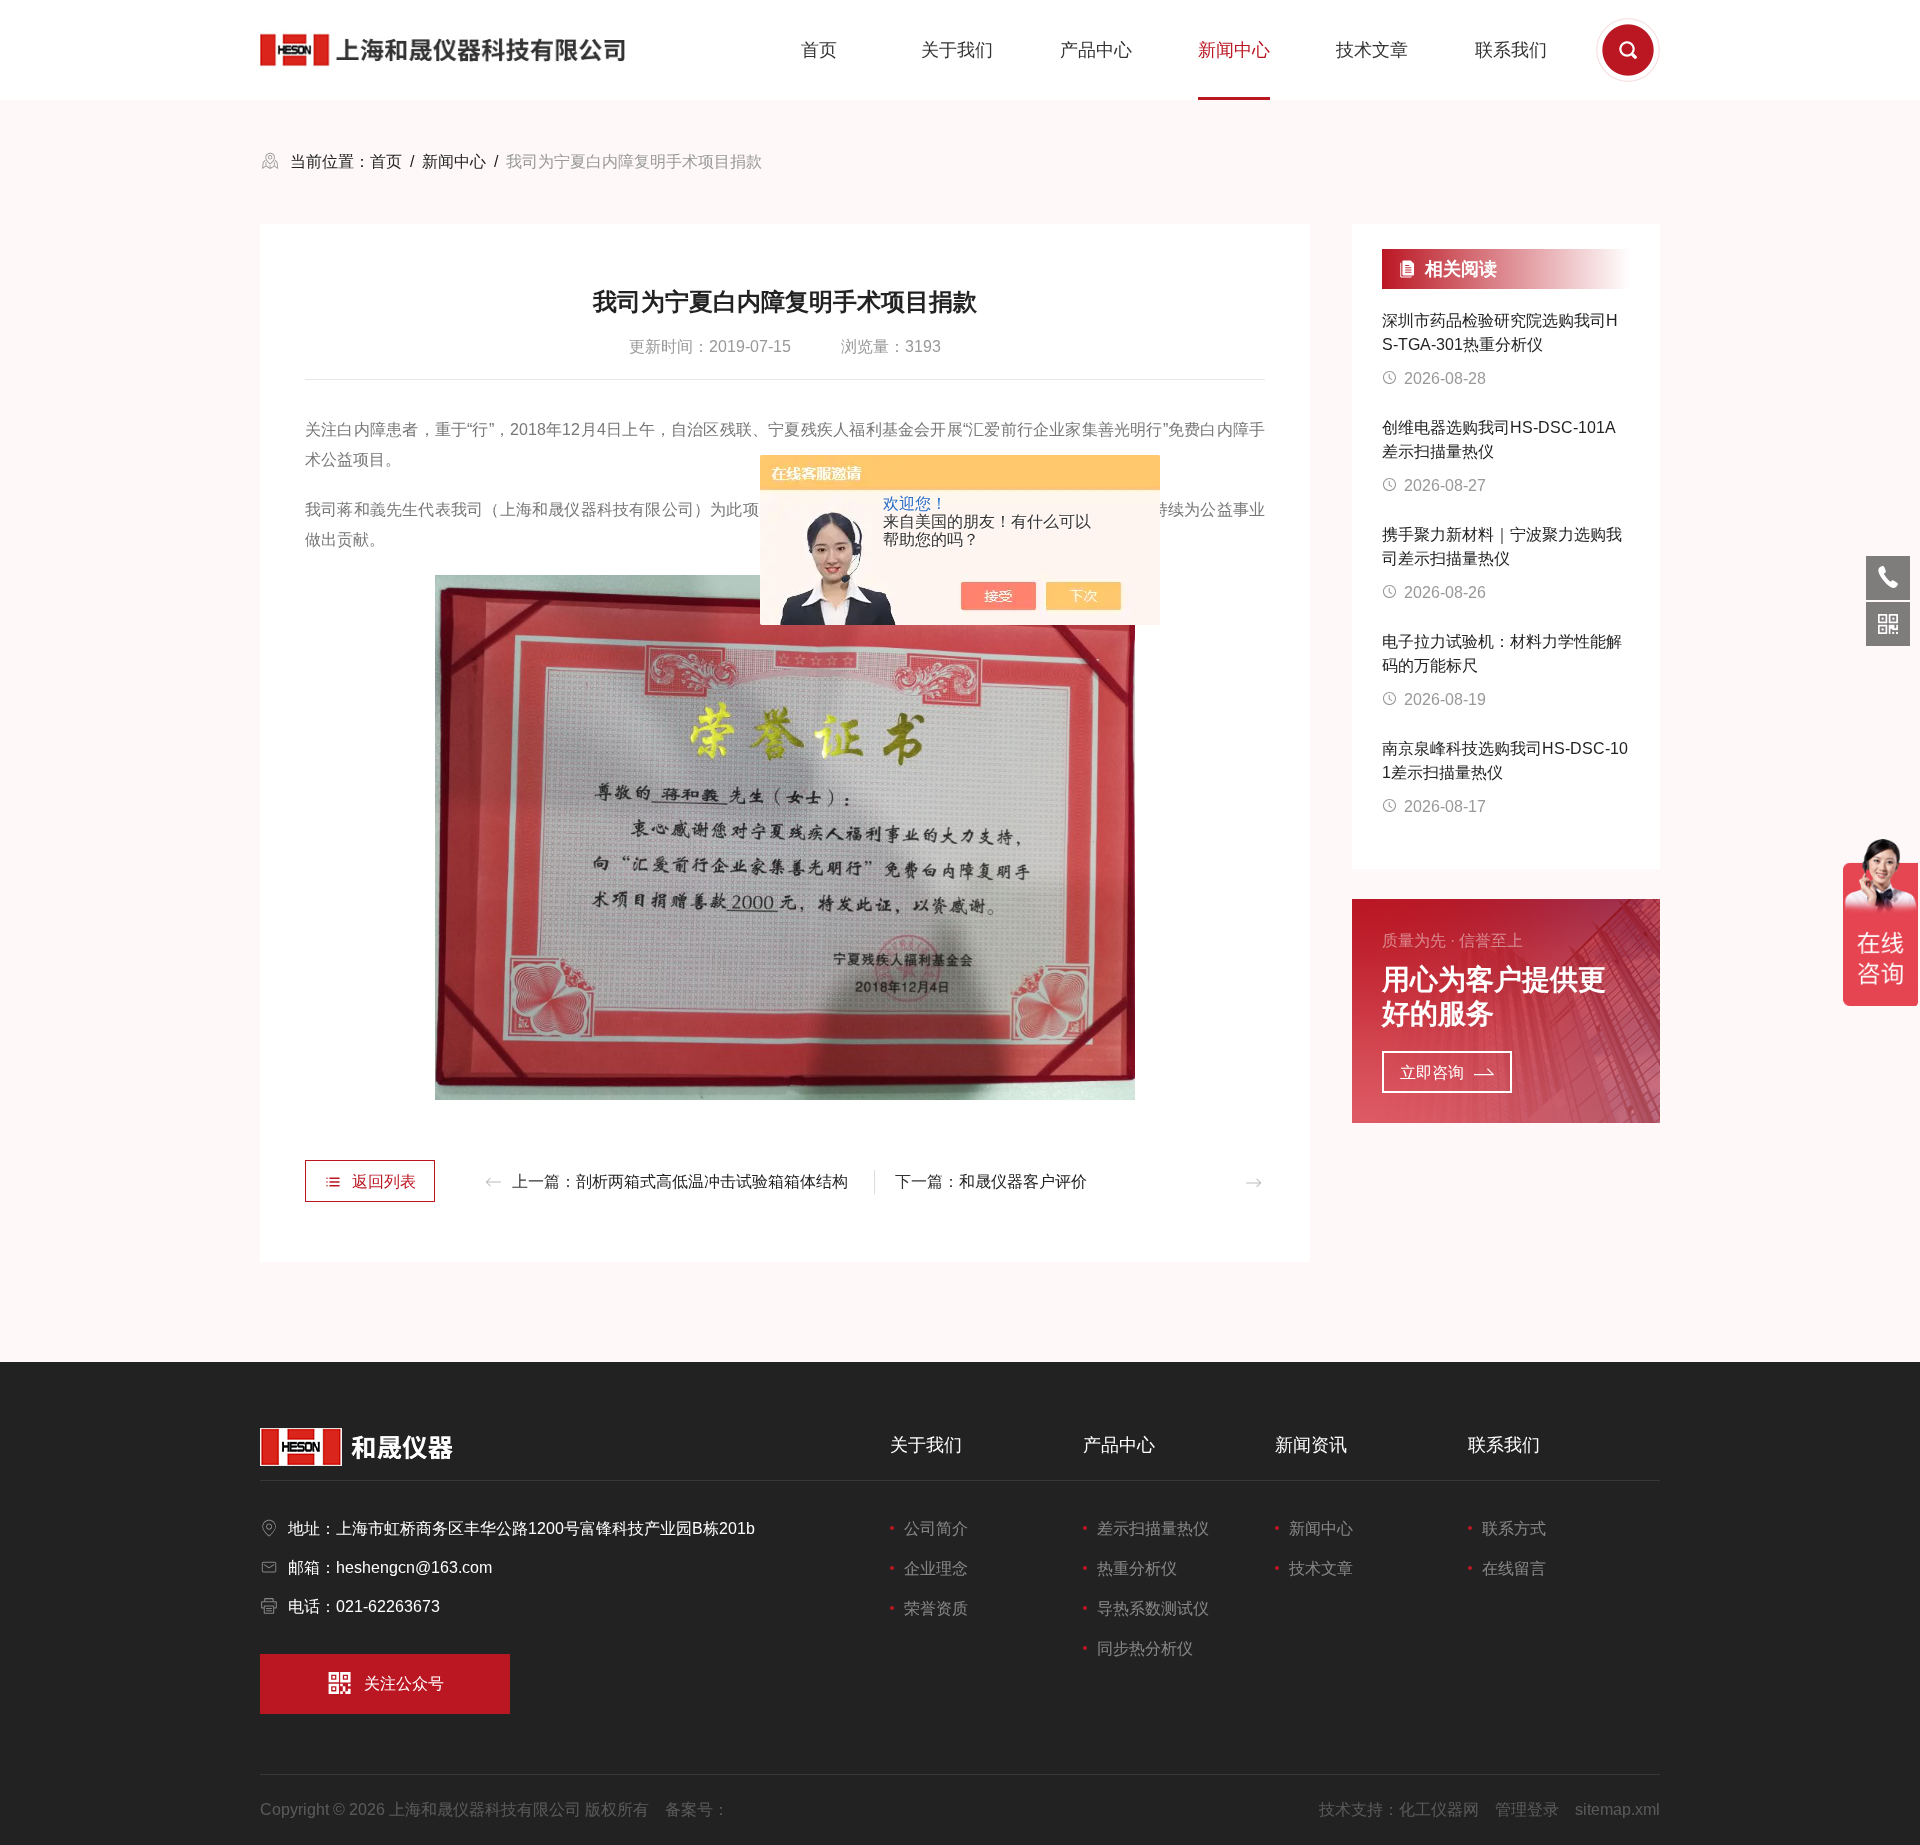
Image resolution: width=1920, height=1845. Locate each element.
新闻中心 (1234, 50)
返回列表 (384, 1181)
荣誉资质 (936, 1608)
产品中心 (1096, 50)
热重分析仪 (1137, 1568)
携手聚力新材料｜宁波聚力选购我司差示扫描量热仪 (1502, 546)
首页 (819, 50)
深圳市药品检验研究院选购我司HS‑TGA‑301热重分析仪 (1500, 332)
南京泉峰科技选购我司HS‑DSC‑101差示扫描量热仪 (1505, 760)
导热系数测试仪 (1153, 1608)
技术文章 (1372, 50)
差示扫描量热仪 (1153, 1528)
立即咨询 (1432, 1072)
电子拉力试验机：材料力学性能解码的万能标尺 (1502, 653)
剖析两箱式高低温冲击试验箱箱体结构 (712, 1181)
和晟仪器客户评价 (1023, 1181)
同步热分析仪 (1145, 1648)
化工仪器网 (1439, 1809)
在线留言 (1514, 1568)
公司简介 (936, 1528)
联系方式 (1514, 1528)
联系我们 (1511, 50)
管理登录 (1527, 1809)
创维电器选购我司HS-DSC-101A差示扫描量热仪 (1499, 439)
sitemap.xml (1617, 1809)
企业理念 (936, 1568)
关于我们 (957, 50)
